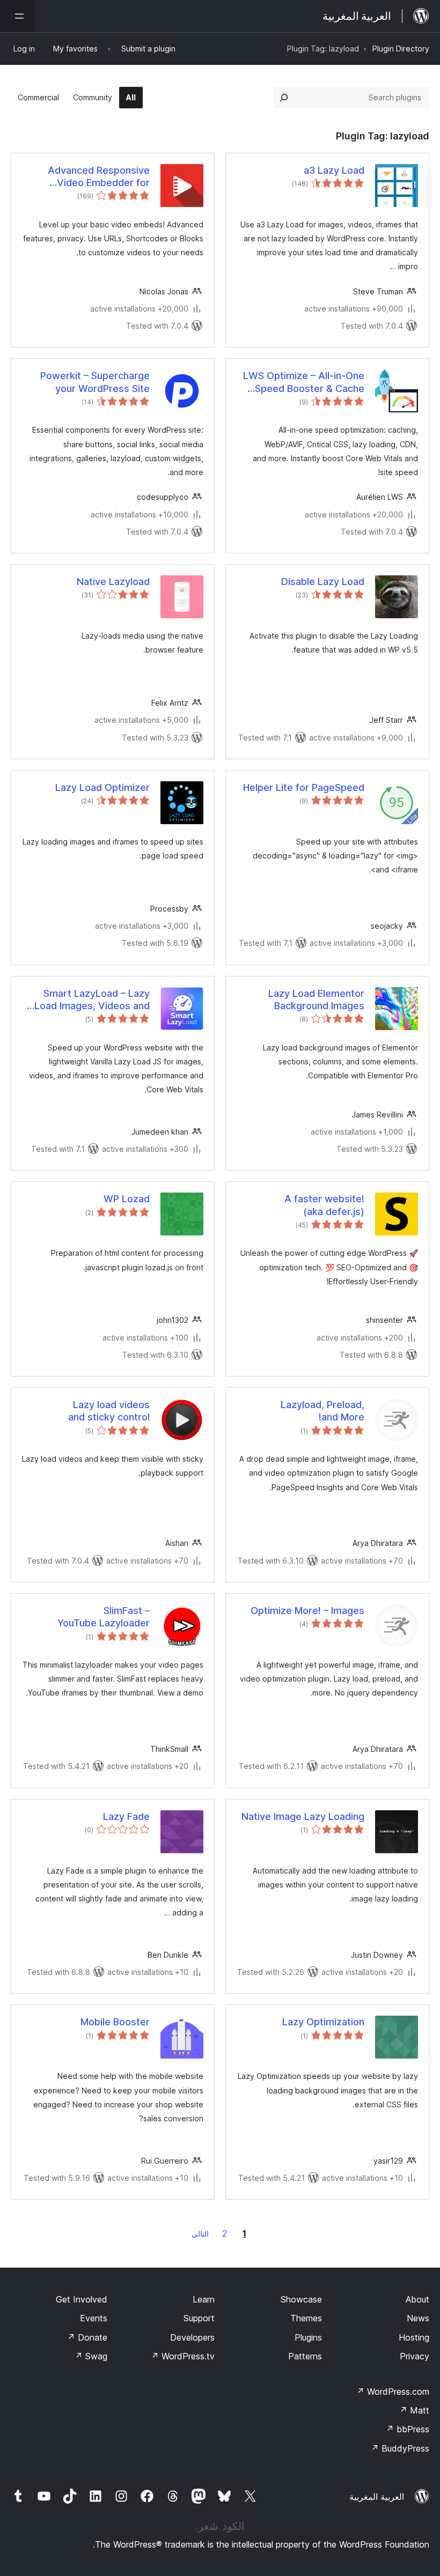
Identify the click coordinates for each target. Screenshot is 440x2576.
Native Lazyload (113, 582)
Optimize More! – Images (307, 1611)
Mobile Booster (115, 2022)
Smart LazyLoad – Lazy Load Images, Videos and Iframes (92, 1000)
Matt (414, 2410)
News (418, 2318)
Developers (192, 2337)
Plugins (308, 2337)
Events (94, 2318)
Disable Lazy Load (323, 582)
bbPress (408, 2429)
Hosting (414, 2337)
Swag (91, 2356)
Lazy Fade (126, 1816)
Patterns (305, 2356)
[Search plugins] (284, 98)
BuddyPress (400, 2448)
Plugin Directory (401, 49)
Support (199, 2318)
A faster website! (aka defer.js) (324, 1205)
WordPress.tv (183, 2356)
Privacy (415, 2356)
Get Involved (82, 2299)
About (417, 2299)
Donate (87, 2337)
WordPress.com (393, 2392)
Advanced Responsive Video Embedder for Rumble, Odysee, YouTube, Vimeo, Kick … (89, 177)
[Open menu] (17, 16)
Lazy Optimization (323, 2022)
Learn (204, 2299)
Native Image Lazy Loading (303, 1816)
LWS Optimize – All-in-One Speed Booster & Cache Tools (304, 382)
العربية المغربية (377, 2497)
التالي (200, 2234)
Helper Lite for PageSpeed (304, 787)
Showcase (301, 2299)
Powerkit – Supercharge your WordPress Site (95, 382)
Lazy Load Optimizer (102, 787)
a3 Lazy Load (334, 170)
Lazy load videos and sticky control (109, 1411)
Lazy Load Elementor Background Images (316, 1000)
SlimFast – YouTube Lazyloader (104, 1617)
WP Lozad (127, 1199)
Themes (306, 2318)
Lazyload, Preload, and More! (322, 1411)
